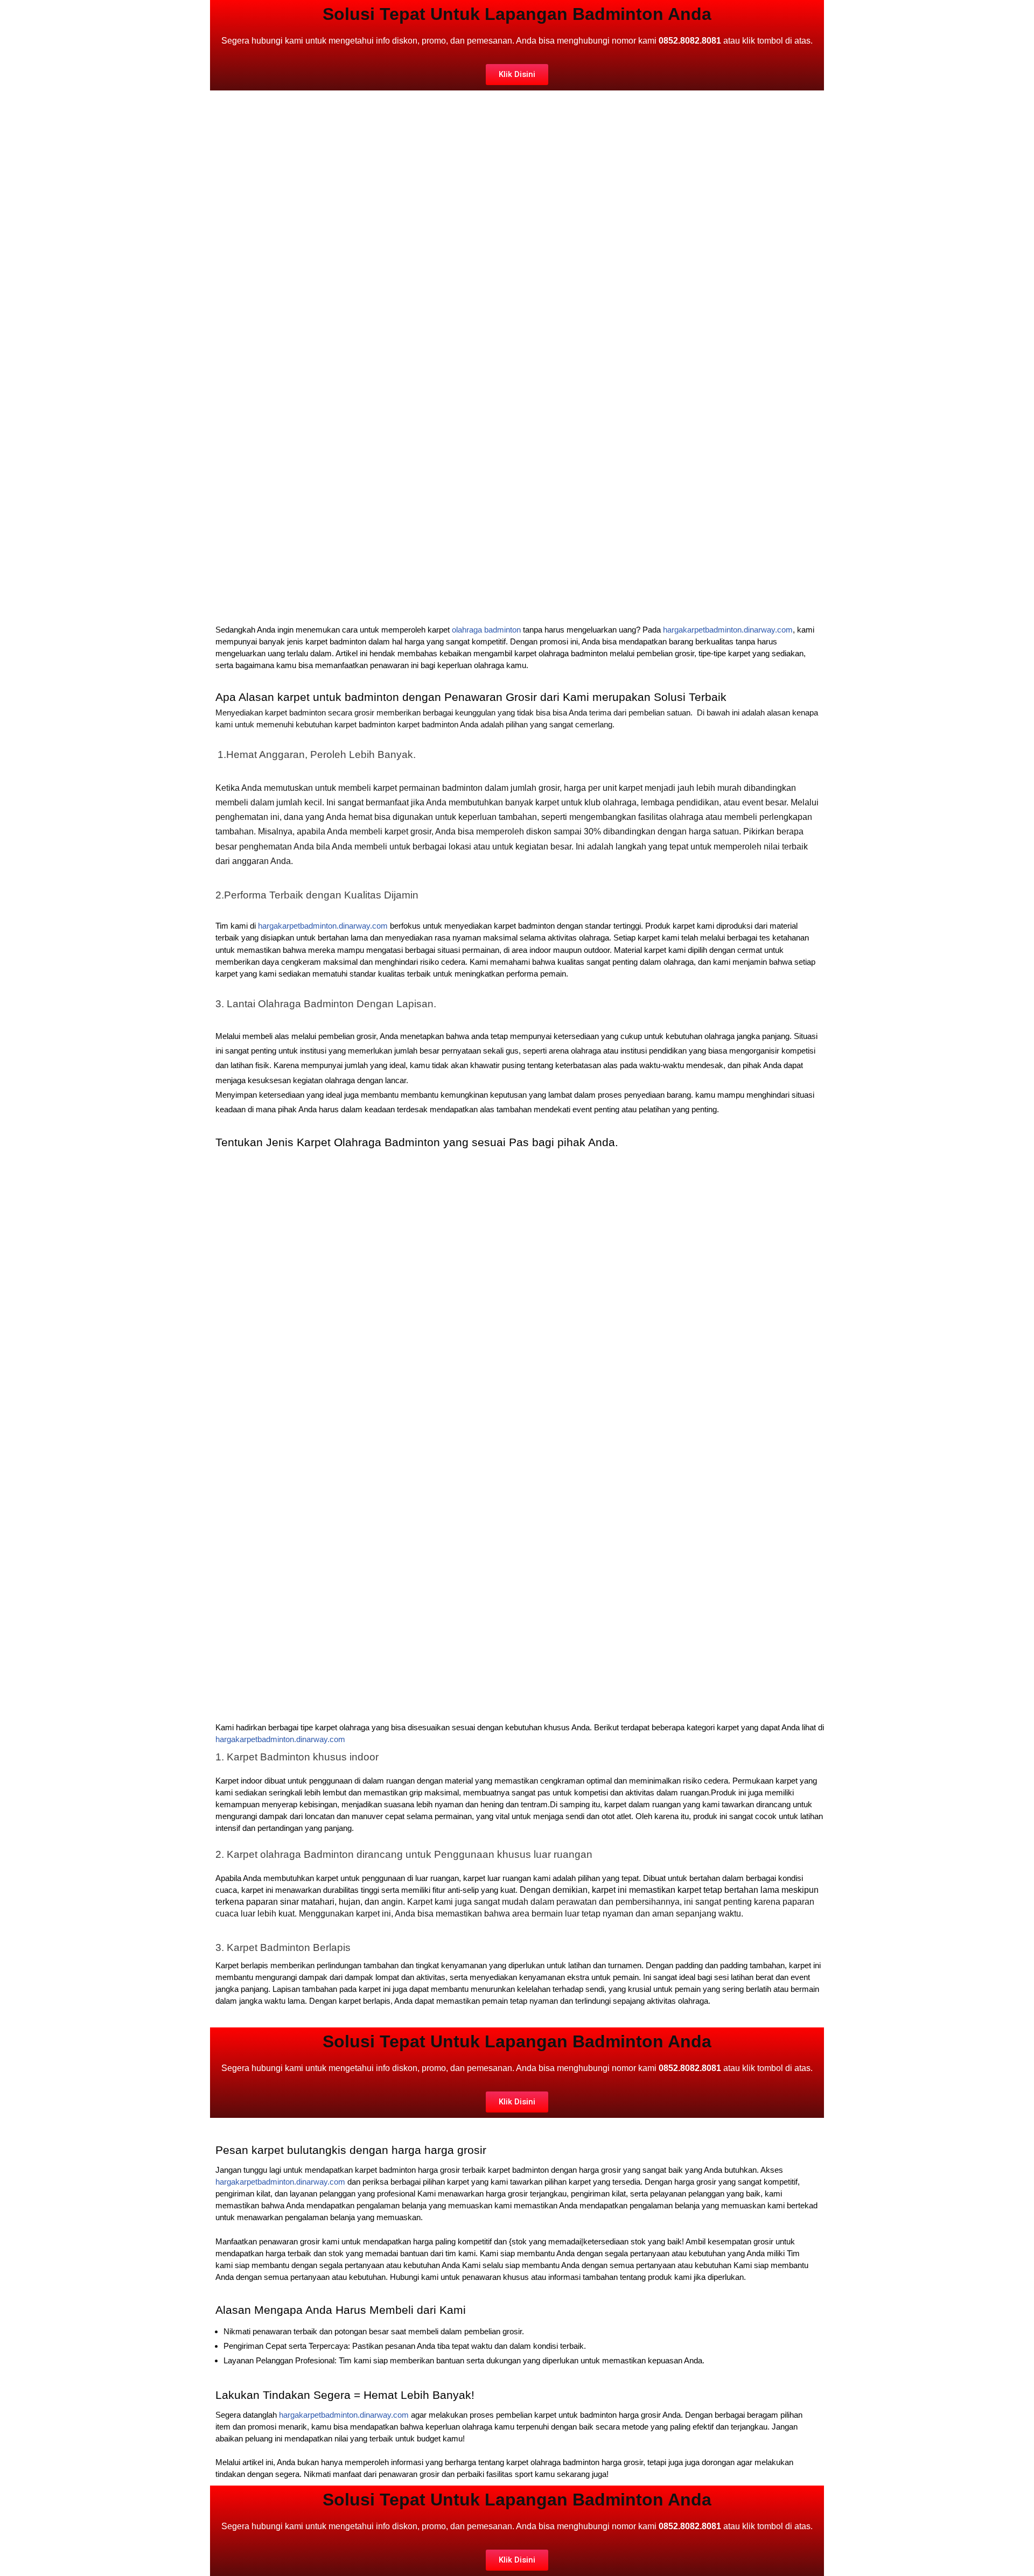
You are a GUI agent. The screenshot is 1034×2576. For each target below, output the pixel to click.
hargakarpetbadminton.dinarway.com (728, 630)
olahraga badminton (486, 630)
